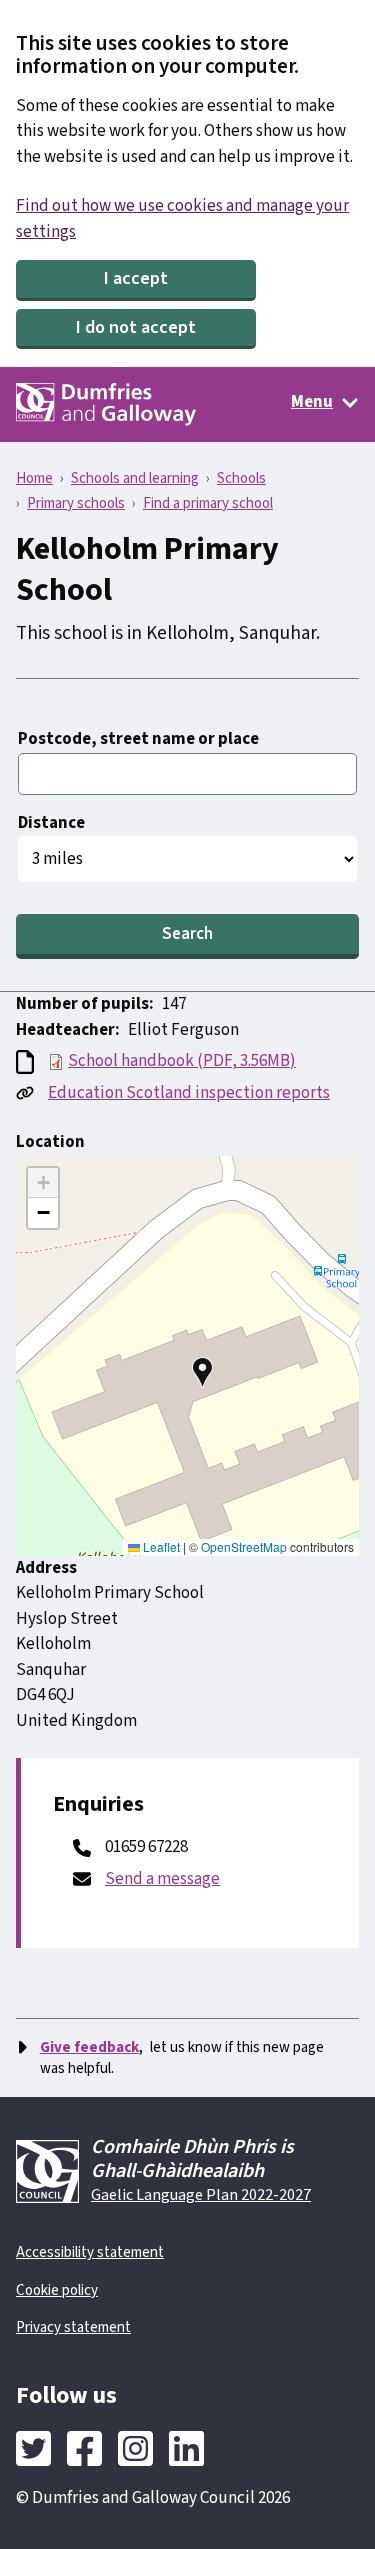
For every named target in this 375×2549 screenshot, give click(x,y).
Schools (241, 478)
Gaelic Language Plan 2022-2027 (201, 2195)
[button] (203, 1372)
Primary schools (76, 503)
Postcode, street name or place (138, 739)
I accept (136, 278)
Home (34, 478)
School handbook (182, 1061)
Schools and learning (135, 478)
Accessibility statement (90, 2252)
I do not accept (136, 327)
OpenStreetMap (244, 1546)
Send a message (162, 1879)
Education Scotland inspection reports (189, 1093)
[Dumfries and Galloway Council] (106, 404)
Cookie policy (57, 2290)
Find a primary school (208, 503)
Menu (312, 402)
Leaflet (160, 1546)
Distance (51, 823)
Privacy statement (73, 2327)
